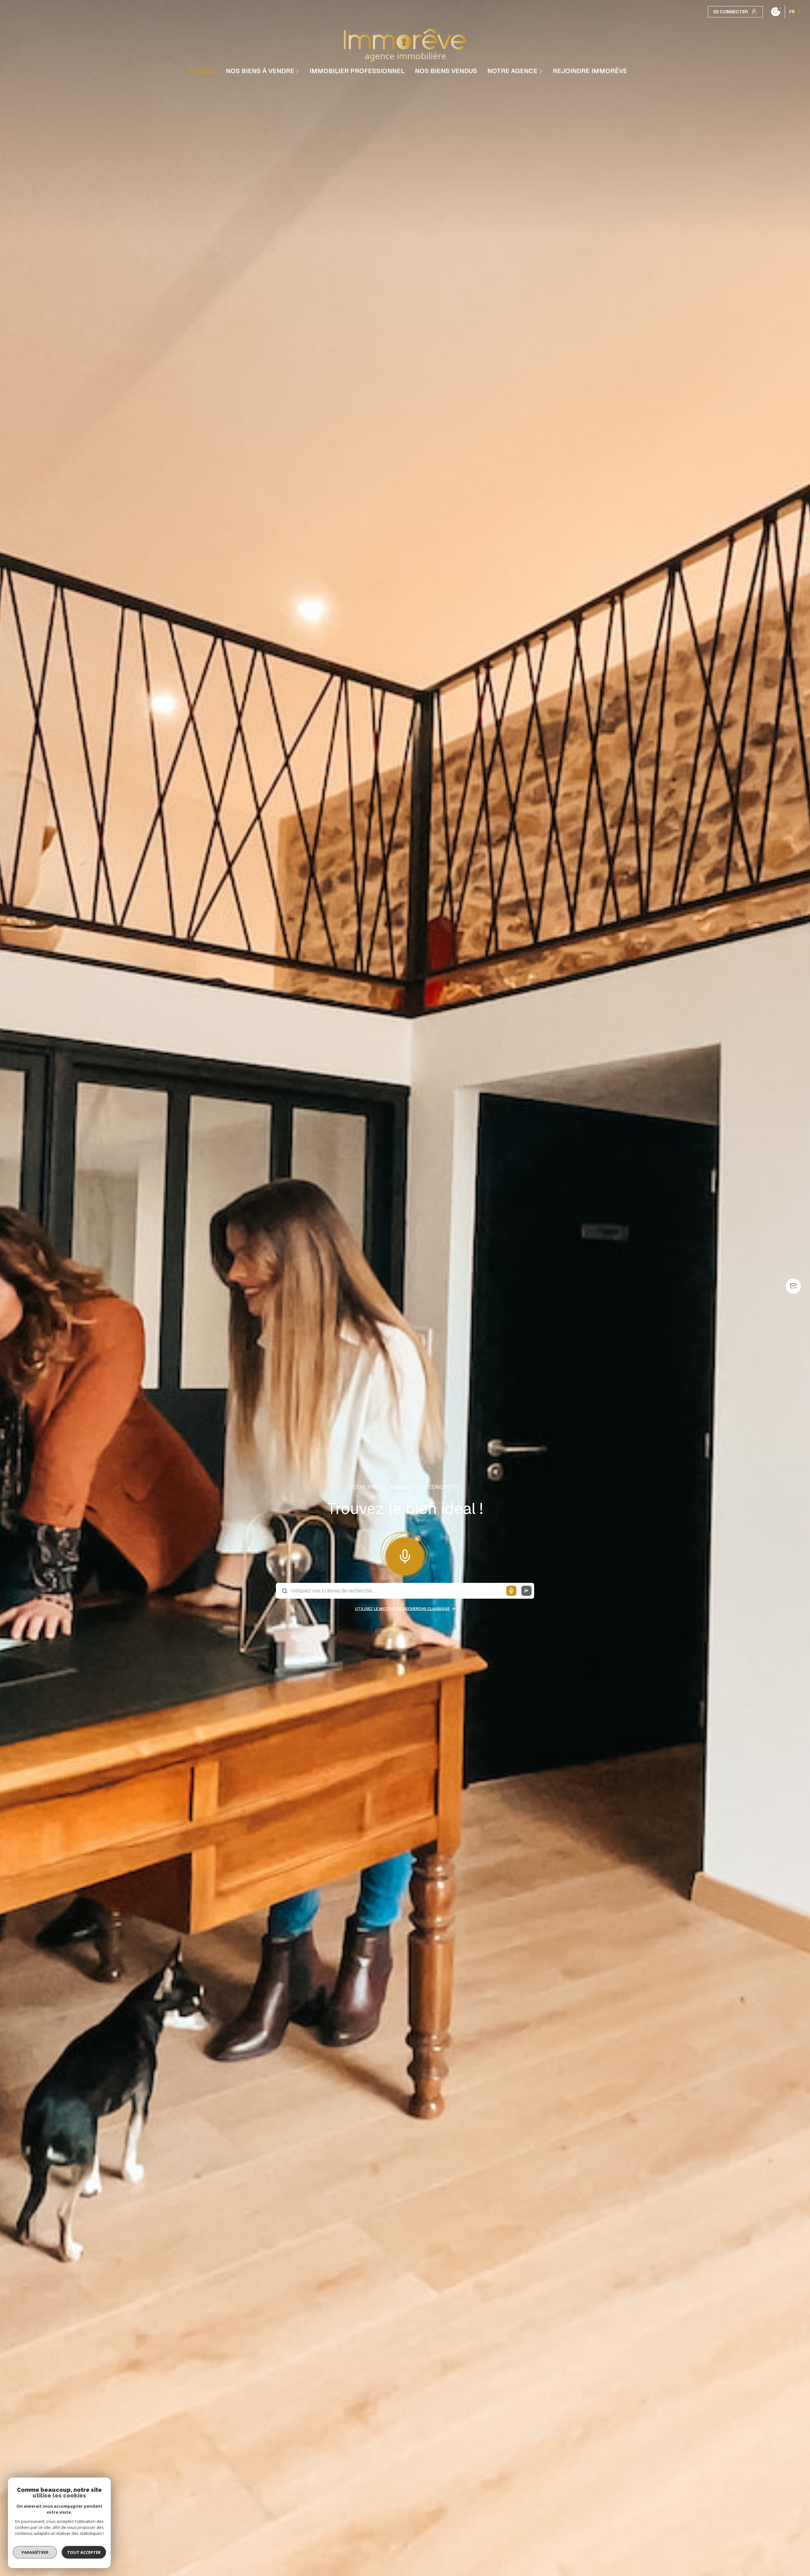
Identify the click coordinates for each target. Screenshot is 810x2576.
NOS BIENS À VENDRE (260, 71)
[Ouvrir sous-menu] (298, 71)
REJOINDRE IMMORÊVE (590, 71)
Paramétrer (35, 2552)
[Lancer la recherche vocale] (405, 1555)
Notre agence (512, 71)
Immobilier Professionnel (357, 71)
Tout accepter (84, 2552)
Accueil (202, 71)
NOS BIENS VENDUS (446, 71)
